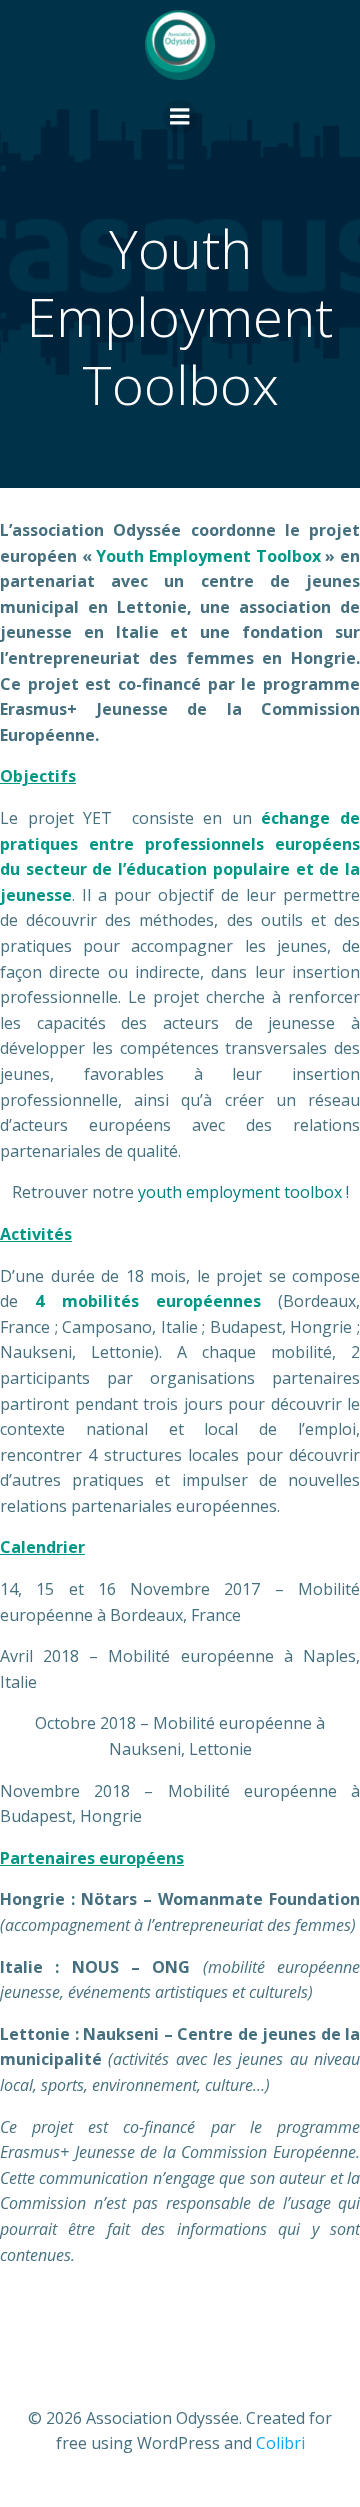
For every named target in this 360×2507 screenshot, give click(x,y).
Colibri (280, 2443)
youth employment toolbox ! (243, 1192)
